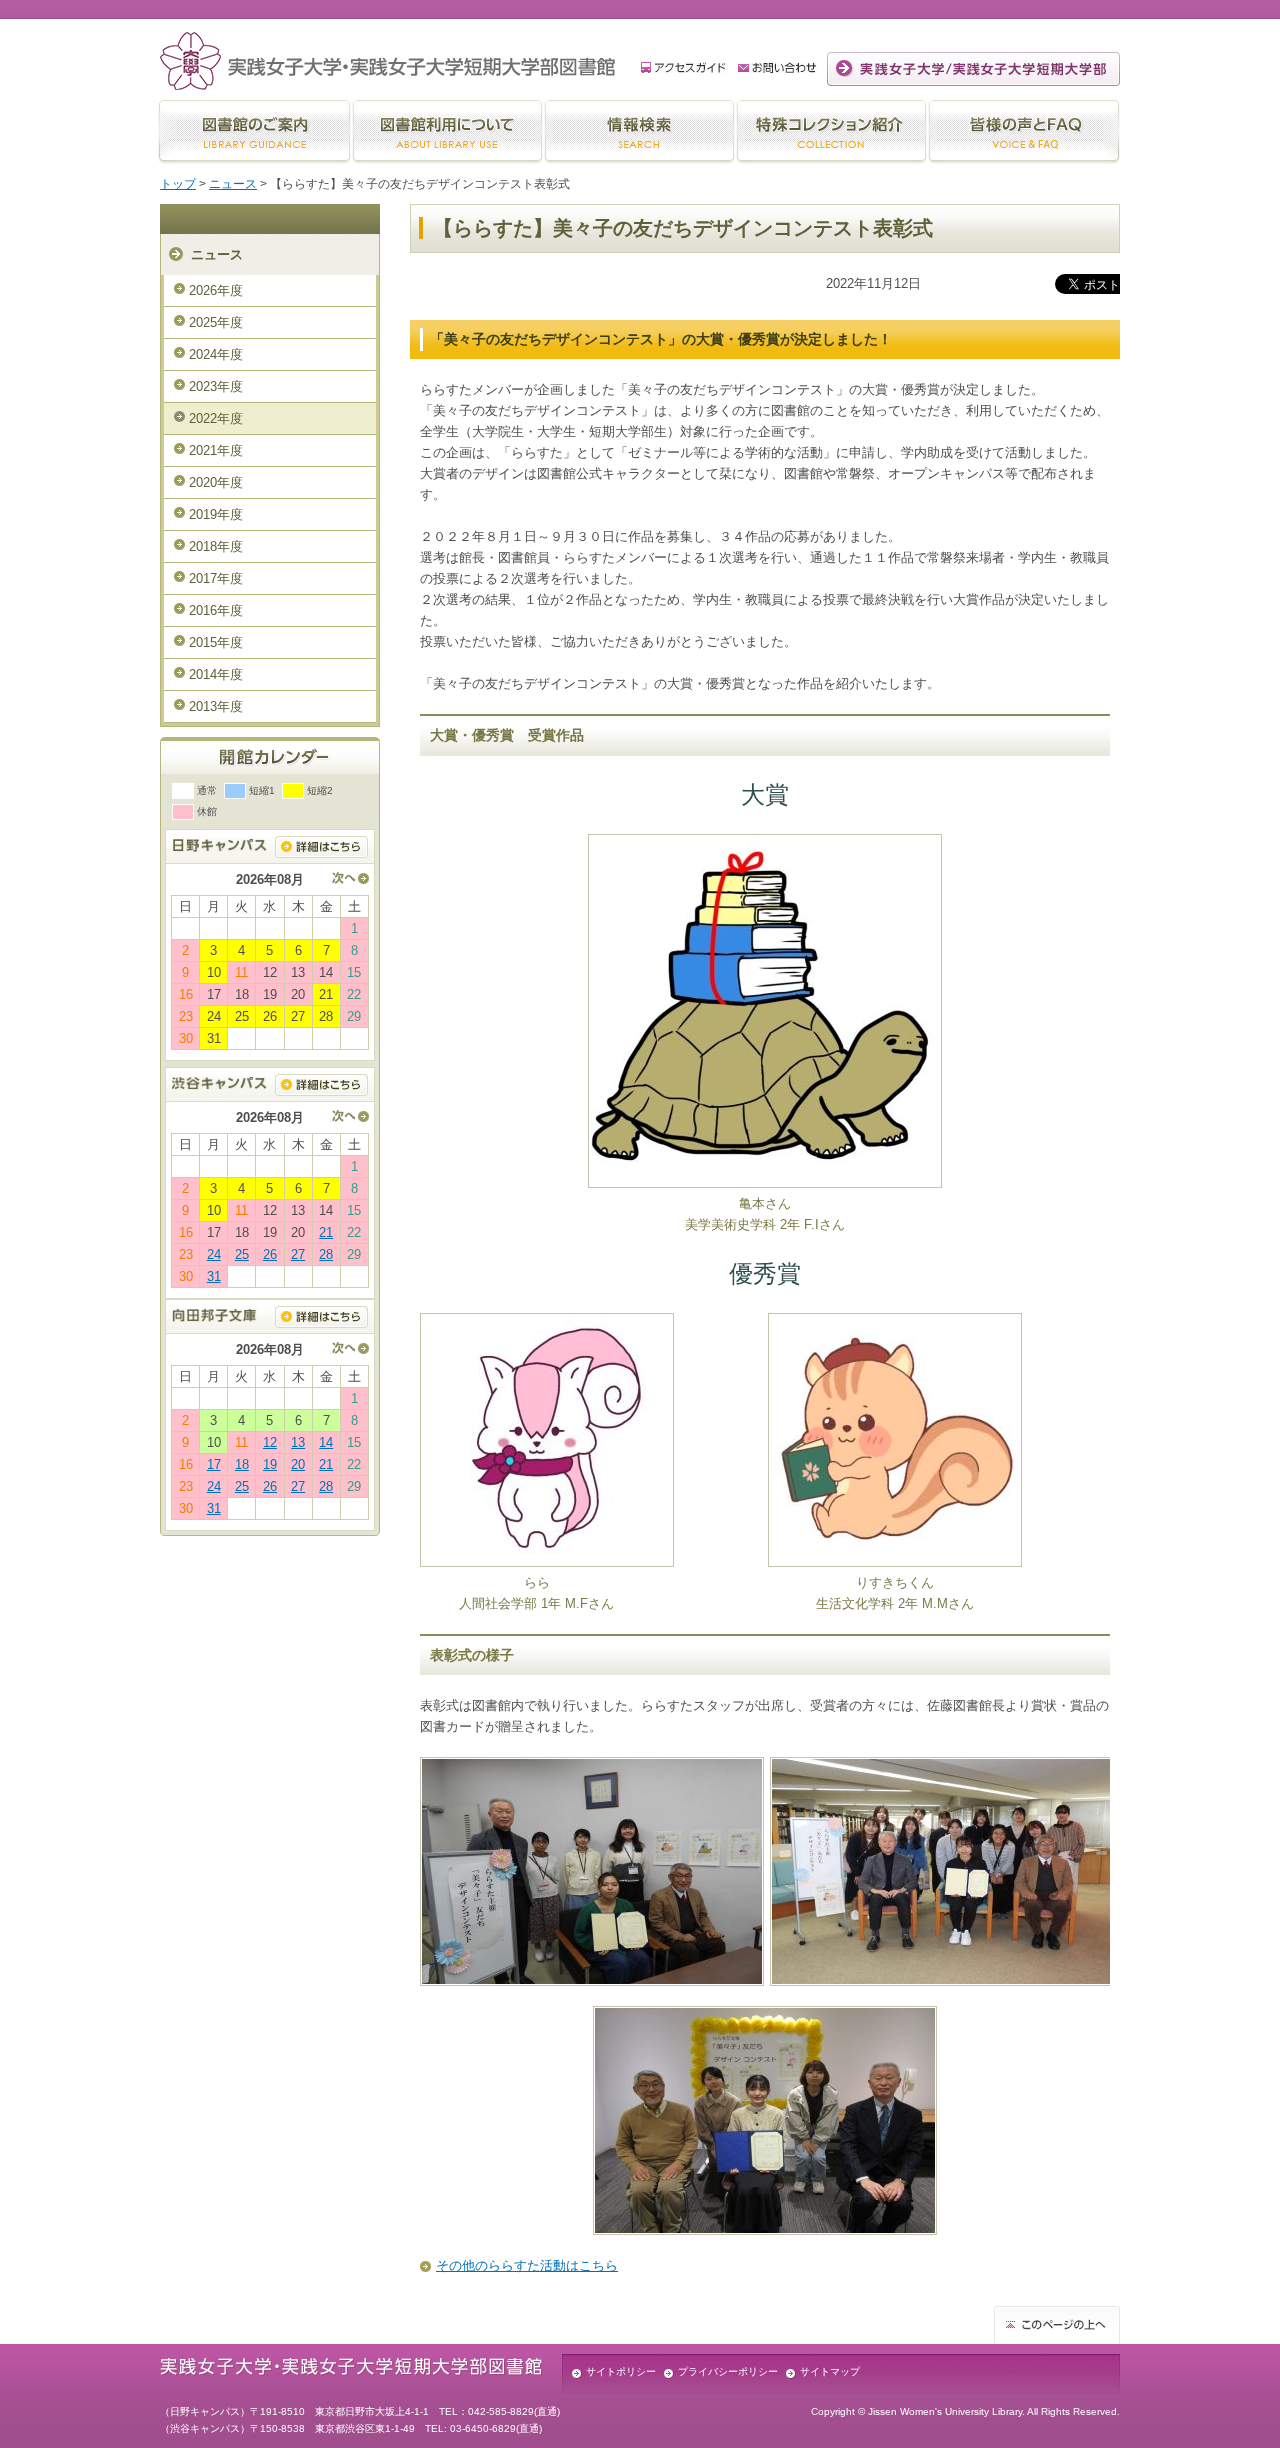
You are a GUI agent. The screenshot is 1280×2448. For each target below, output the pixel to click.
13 (298, 1442)
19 (270, 1464)
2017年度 (216, 578)
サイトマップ (830, 2371)
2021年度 (216, 450)
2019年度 (216, 514)
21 (326, 1232)
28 (326, 1254)
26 (270, 1254)
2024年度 (216, 354)
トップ (178, 184)
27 (298, 1254)
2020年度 (216, 482)
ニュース (233, 184)
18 (242, 1464)
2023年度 (216, 386)
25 (242, 1254)
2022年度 (216, 418)
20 (298, 1464)
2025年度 (216, 322)
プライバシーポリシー (728, 2371)
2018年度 (216, 546)
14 (326, 1442)
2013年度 (216, 706)
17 (214, 1464)
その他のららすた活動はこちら (527, 2265)
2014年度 (216, 674)
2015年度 (216, 642)
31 (214, 1276)
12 (270, 1442)
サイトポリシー (621, 2371)
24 (214, 1254)
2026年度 (216, 290)
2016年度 (216, 610)
